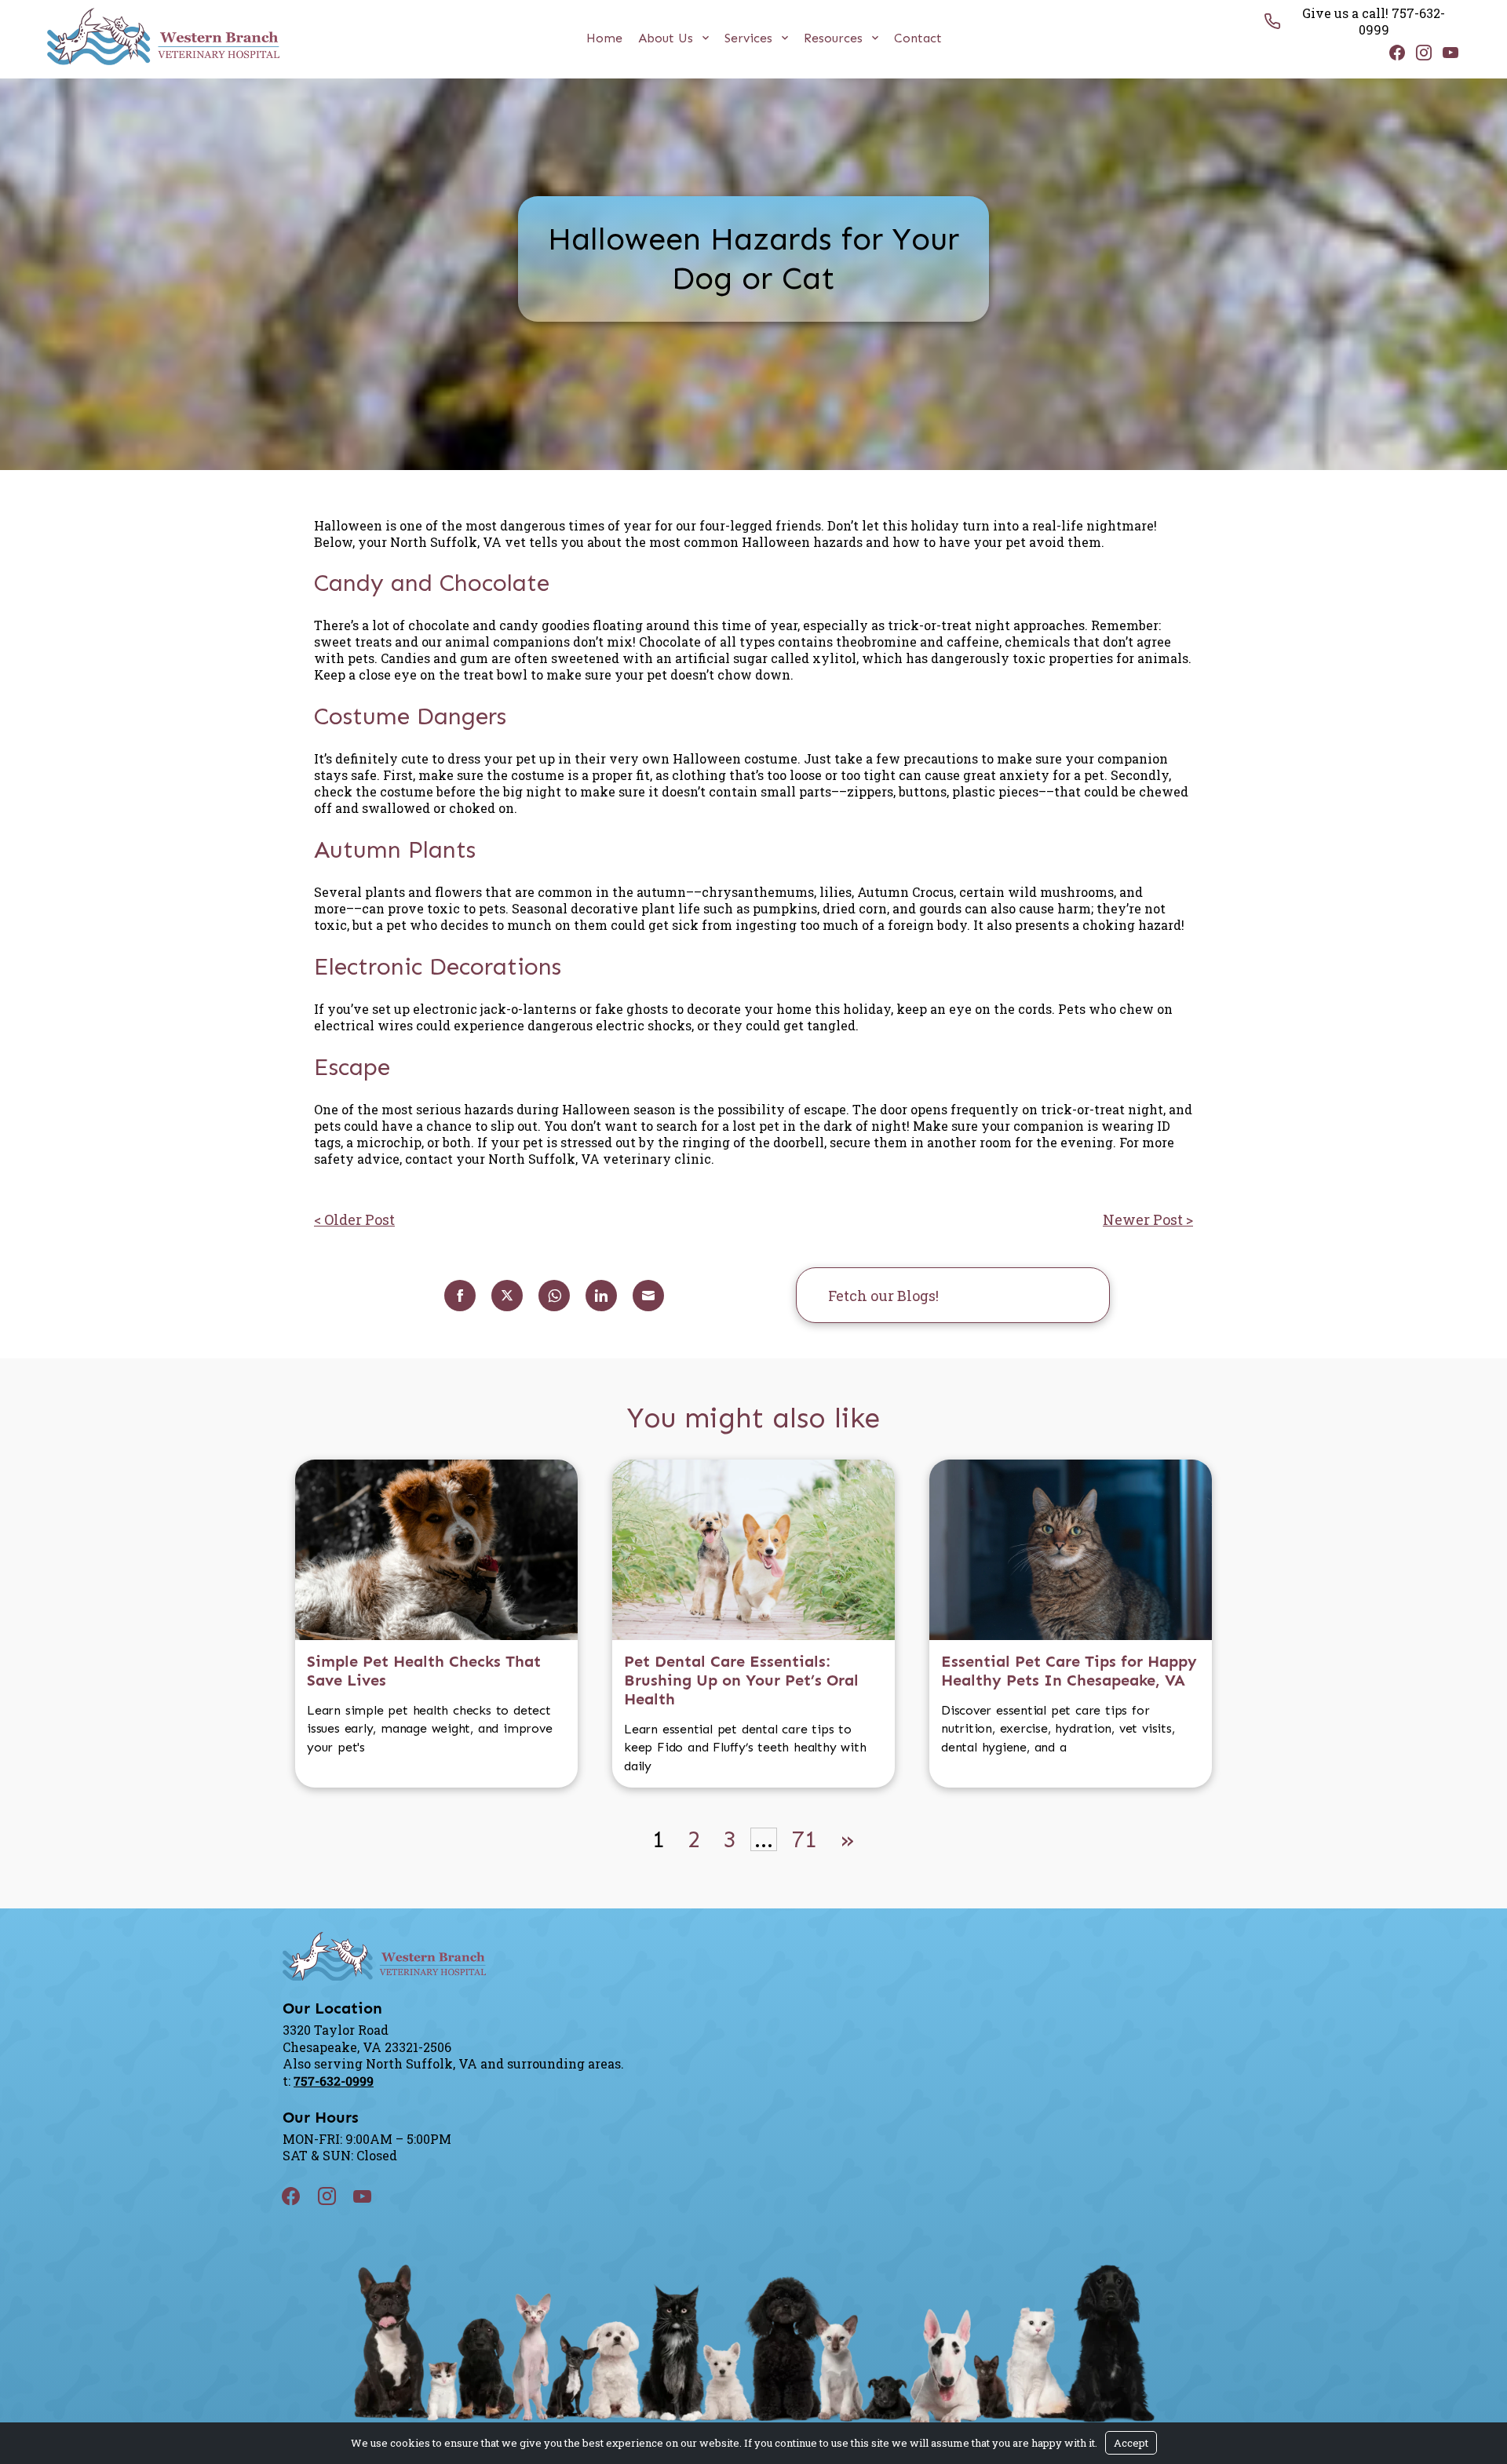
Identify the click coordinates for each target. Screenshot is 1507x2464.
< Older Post (354, 1219)
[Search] (1073, 1295)
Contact (918, 38)
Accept (1131, 2443)
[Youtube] (1447, 52)
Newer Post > (1148, 1219)
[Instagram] (1420, 52)
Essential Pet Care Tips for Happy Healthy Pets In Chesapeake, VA (1069, 1671)
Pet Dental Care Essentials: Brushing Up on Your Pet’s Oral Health (741, 1680)
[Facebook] (1393, 52)
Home (604, 38)
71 (805, 1839)
